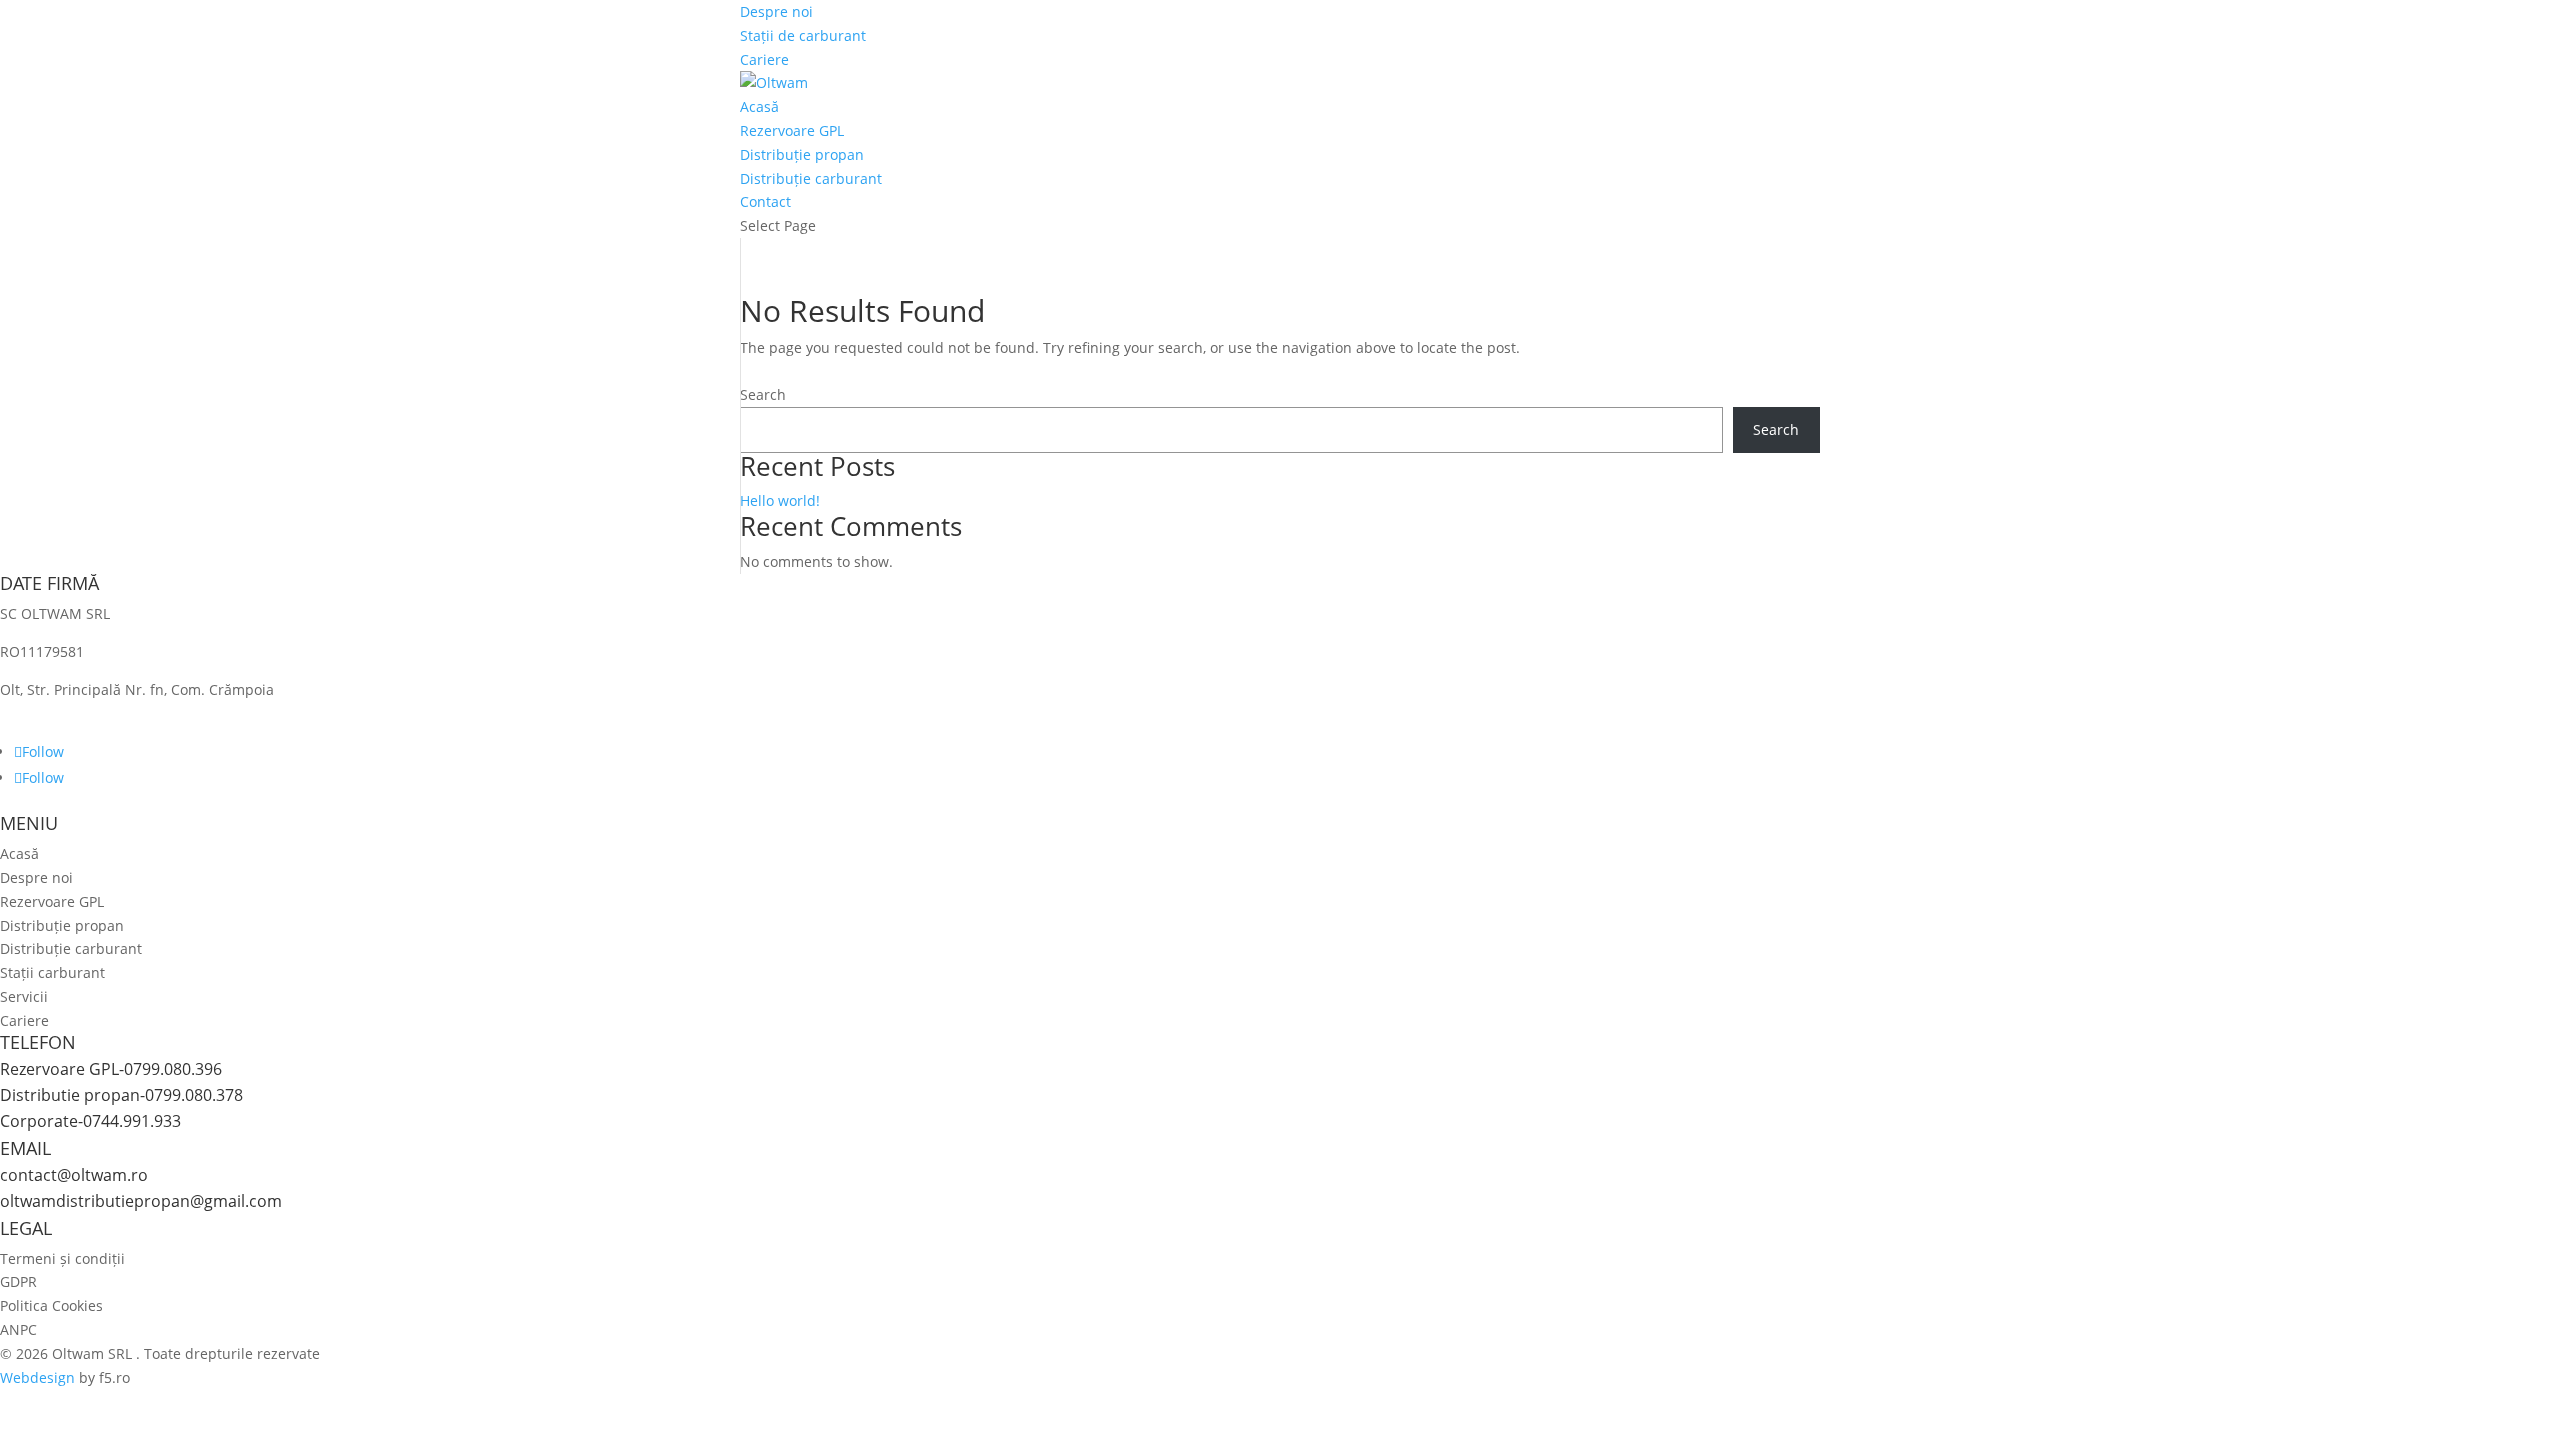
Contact (765, 201)
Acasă (759, 106)
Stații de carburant (803, 35)
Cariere (764, 59)
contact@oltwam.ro (74, 1175)
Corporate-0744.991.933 (90, 1121)
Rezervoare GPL (792, 130)
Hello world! (780, 500)
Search (763, 394)
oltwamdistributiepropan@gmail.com (141, 1201)
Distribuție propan (802, 154)
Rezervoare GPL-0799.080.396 (111, 1069)
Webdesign (37, 1377)
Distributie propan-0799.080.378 (121, 1095)
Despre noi (776, 11)
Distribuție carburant (811, 178)
